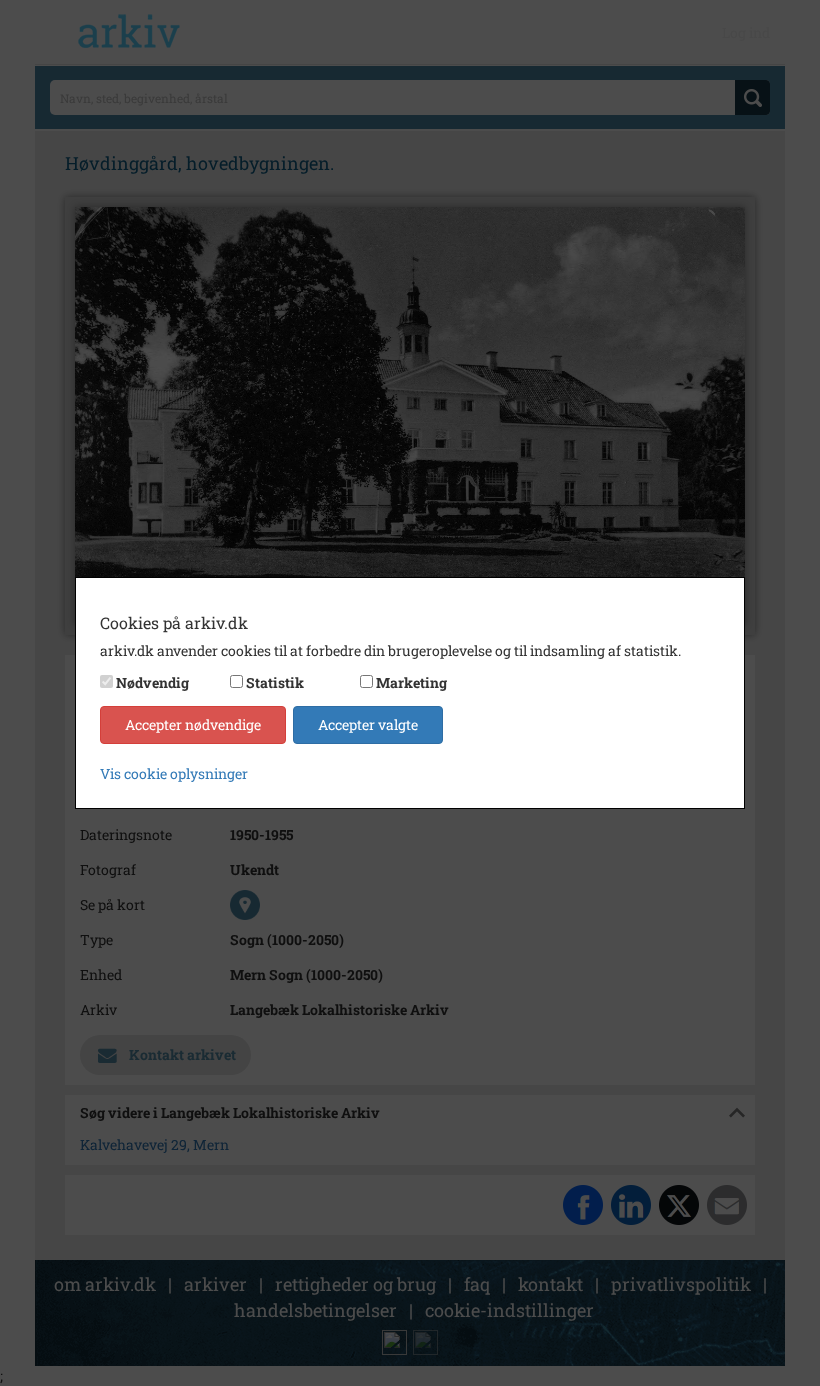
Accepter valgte (368, 724)
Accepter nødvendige (193, 724)
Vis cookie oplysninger (174, 773)
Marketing (411, 682)
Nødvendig (152, 682)
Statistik (275, 682)
